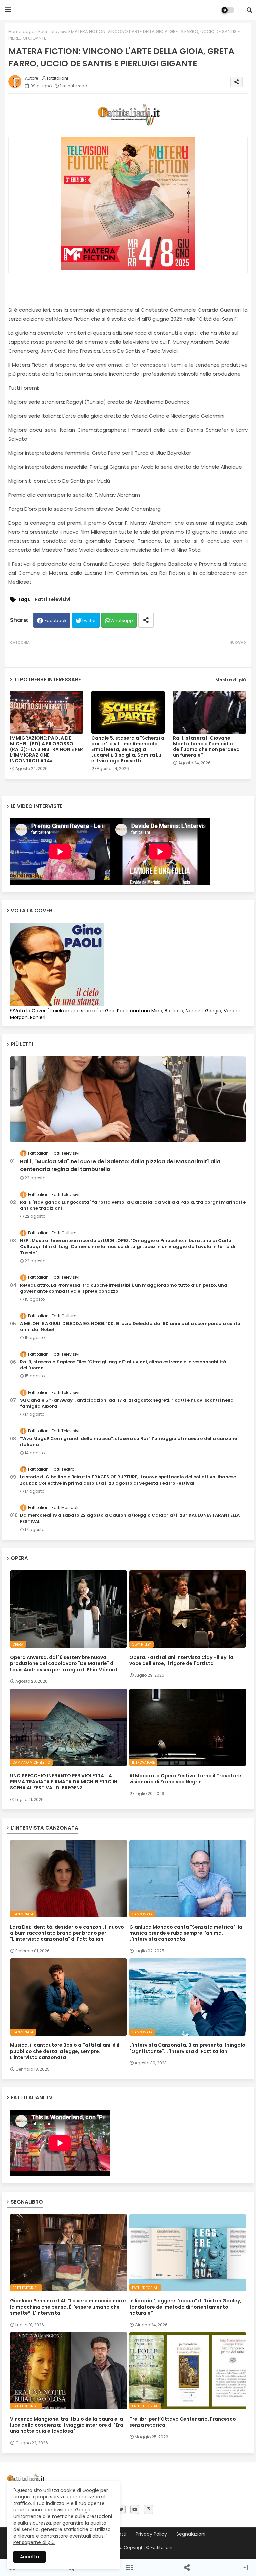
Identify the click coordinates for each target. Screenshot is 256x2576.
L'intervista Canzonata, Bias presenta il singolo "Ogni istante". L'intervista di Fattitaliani (187, 2048)
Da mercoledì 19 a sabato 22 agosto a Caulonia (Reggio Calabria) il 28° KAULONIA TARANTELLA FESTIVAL (130, 1518)
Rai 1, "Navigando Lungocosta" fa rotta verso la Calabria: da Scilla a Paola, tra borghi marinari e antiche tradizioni (133, 1205)
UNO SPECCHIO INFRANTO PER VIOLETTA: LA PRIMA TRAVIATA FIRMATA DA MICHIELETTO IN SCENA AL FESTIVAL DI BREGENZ (64, 1782)
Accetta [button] (29, 2557)
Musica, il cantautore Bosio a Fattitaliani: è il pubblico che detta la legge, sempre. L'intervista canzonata (65, 2051)
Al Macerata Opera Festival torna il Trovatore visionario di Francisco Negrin (185, 1779)
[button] (249, 10)
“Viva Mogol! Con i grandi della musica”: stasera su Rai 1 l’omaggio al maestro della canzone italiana (128, 1442)
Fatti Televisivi (53, 31)
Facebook (56, 620)
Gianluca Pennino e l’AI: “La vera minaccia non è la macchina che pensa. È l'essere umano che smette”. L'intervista (68, 2307)
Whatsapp (122, 620)
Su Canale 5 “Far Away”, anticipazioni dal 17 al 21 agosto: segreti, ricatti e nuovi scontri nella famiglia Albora (127, 1403)
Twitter (89, 620)
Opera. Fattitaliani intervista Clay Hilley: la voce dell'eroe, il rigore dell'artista (181, 1660)
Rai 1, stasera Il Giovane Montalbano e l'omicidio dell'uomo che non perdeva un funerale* (206, 747)
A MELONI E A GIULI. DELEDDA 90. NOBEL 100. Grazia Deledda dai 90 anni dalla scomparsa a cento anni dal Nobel (130, 1327)
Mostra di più (231, 680)
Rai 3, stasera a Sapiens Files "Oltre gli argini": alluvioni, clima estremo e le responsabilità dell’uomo (123, 1365)
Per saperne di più (34, 2542)
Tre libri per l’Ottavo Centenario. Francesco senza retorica (183, 2422)
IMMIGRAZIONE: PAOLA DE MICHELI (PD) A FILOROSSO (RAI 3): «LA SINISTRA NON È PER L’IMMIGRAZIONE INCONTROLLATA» (46, 749)
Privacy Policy (151, 2534)
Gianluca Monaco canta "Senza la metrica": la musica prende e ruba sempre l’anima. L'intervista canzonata (186, 1933)
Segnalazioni (191, 2534)
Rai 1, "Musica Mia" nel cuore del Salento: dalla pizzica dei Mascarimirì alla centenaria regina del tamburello (120, 1165)
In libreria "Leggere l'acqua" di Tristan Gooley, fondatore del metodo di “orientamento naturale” (185, 2307)
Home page (21, 31)
